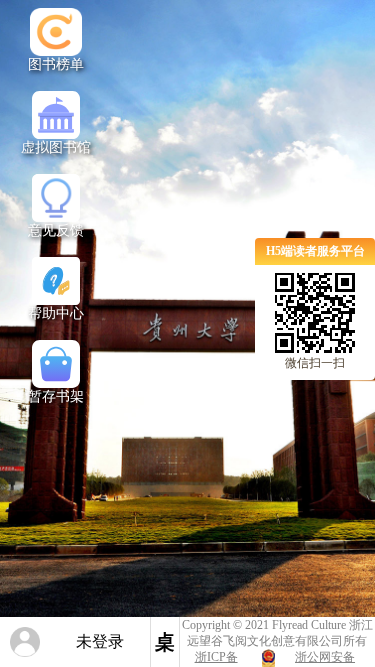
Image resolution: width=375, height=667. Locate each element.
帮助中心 (56, 313)
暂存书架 (56, 396)
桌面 (165, 649)
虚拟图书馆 (56, 147)
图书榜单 (56, 64)
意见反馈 (56, 230)
